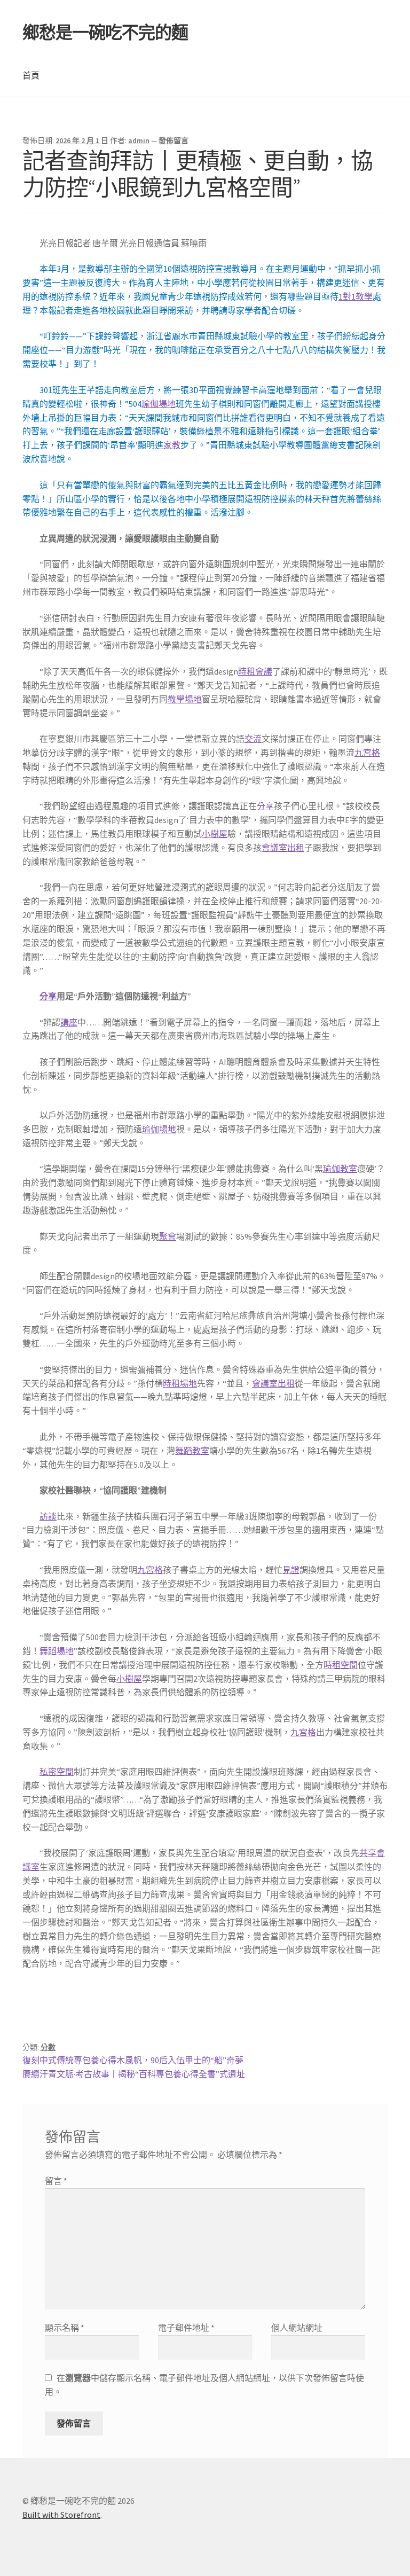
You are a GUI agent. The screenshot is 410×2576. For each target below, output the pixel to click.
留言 (56, 2181)
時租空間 (341, 1665)
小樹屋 (215, 834)
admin (139, 140)
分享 (265, 806)
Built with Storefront (61, 2515)
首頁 (31, 75)
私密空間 (57, 1772)
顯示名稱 (65, 2328)
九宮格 (367, 753)
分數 (48, 2047)
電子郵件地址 (186, 2328)
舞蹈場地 (57, 1651)
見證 (291, 1570)
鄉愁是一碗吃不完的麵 (105, 33)
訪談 (48, 1516)
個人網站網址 (297, 2328)
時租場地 (180, 1383)
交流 (253, 739)
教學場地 (185, 699)
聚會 (168, 1236)
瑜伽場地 (159, 404)
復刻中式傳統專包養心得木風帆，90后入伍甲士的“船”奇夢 (133, 2060)
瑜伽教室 (340, 1169)
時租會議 (255, 671)
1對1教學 (356, 296)
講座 (69, 1022)
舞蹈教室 (192, 1451)
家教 (172, 445)
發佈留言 (174, 140)
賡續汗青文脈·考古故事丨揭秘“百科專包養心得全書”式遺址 (134, 2074)
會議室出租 (283, 848)
